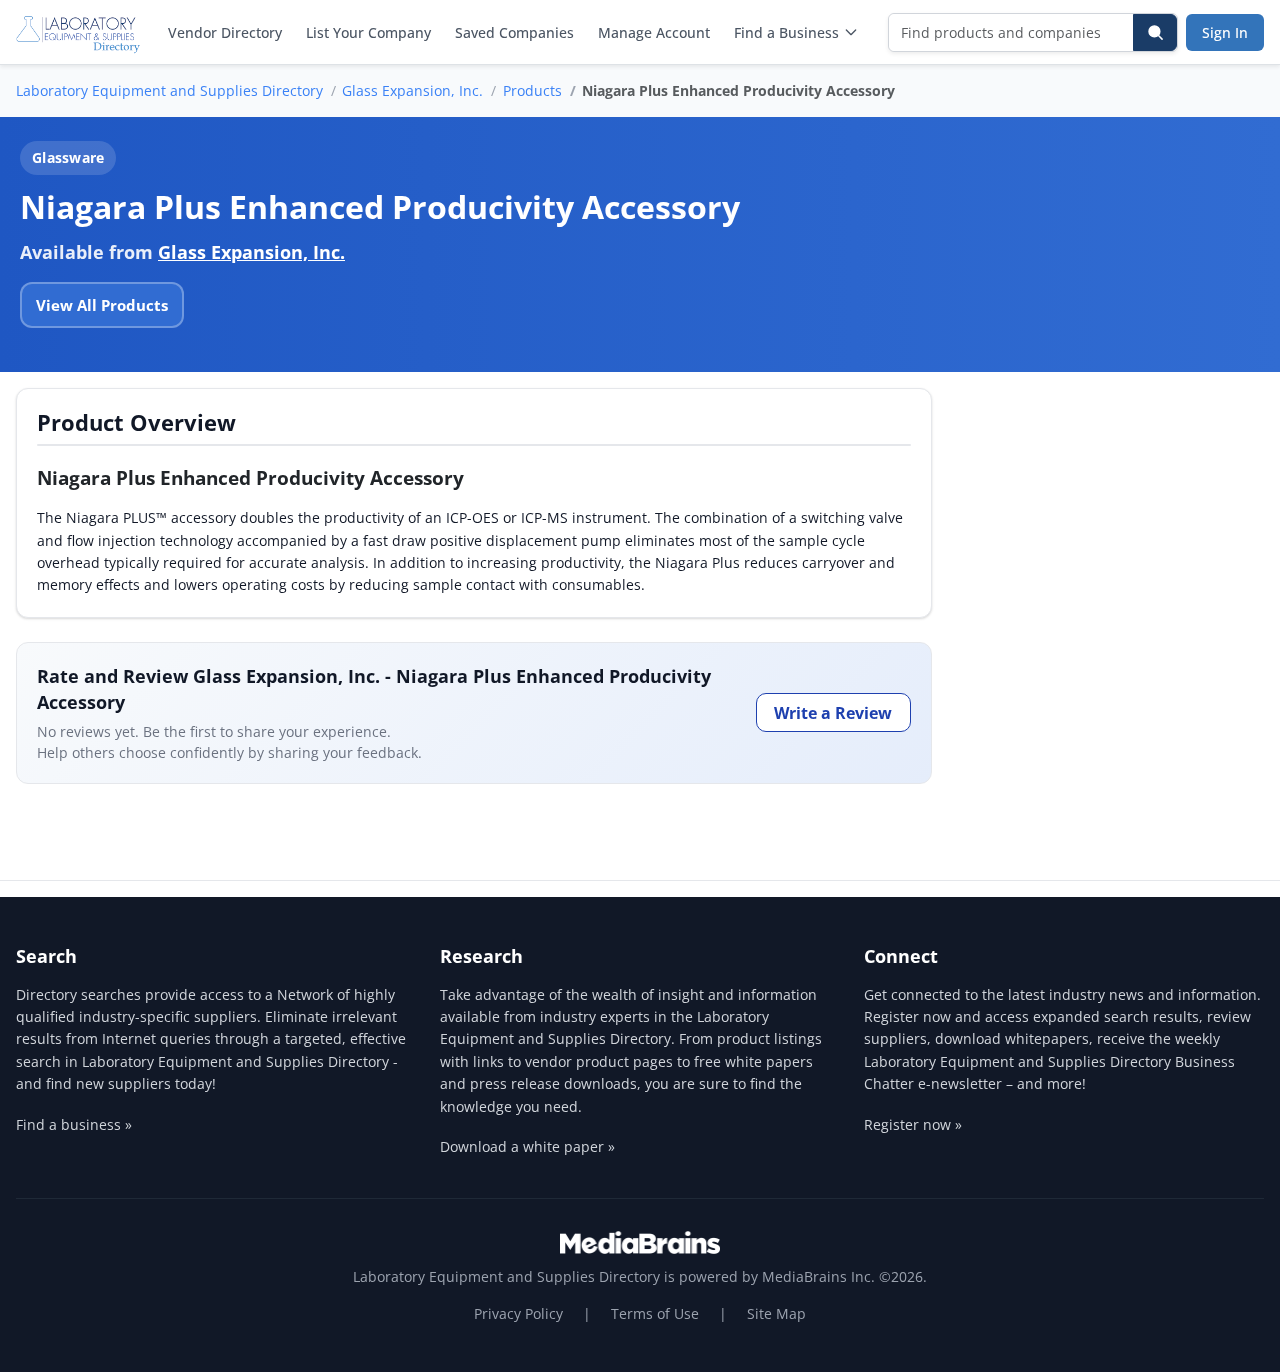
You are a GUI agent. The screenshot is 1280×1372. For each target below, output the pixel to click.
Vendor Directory (225, 32)
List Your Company (368, 32)
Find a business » (74, 1124)
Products (532, 90)
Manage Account (654, 32)
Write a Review (833, 713)
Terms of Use (655, 1313)
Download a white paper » (527, 1146)
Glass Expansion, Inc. (412, 90)
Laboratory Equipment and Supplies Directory (169, 90)
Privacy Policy (518, 1313)
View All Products (102, 305)
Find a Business (786, 32)
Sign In (1225, 32)
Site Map (776, 1313)
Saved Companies (514, 32)
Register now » (913, 1124)
